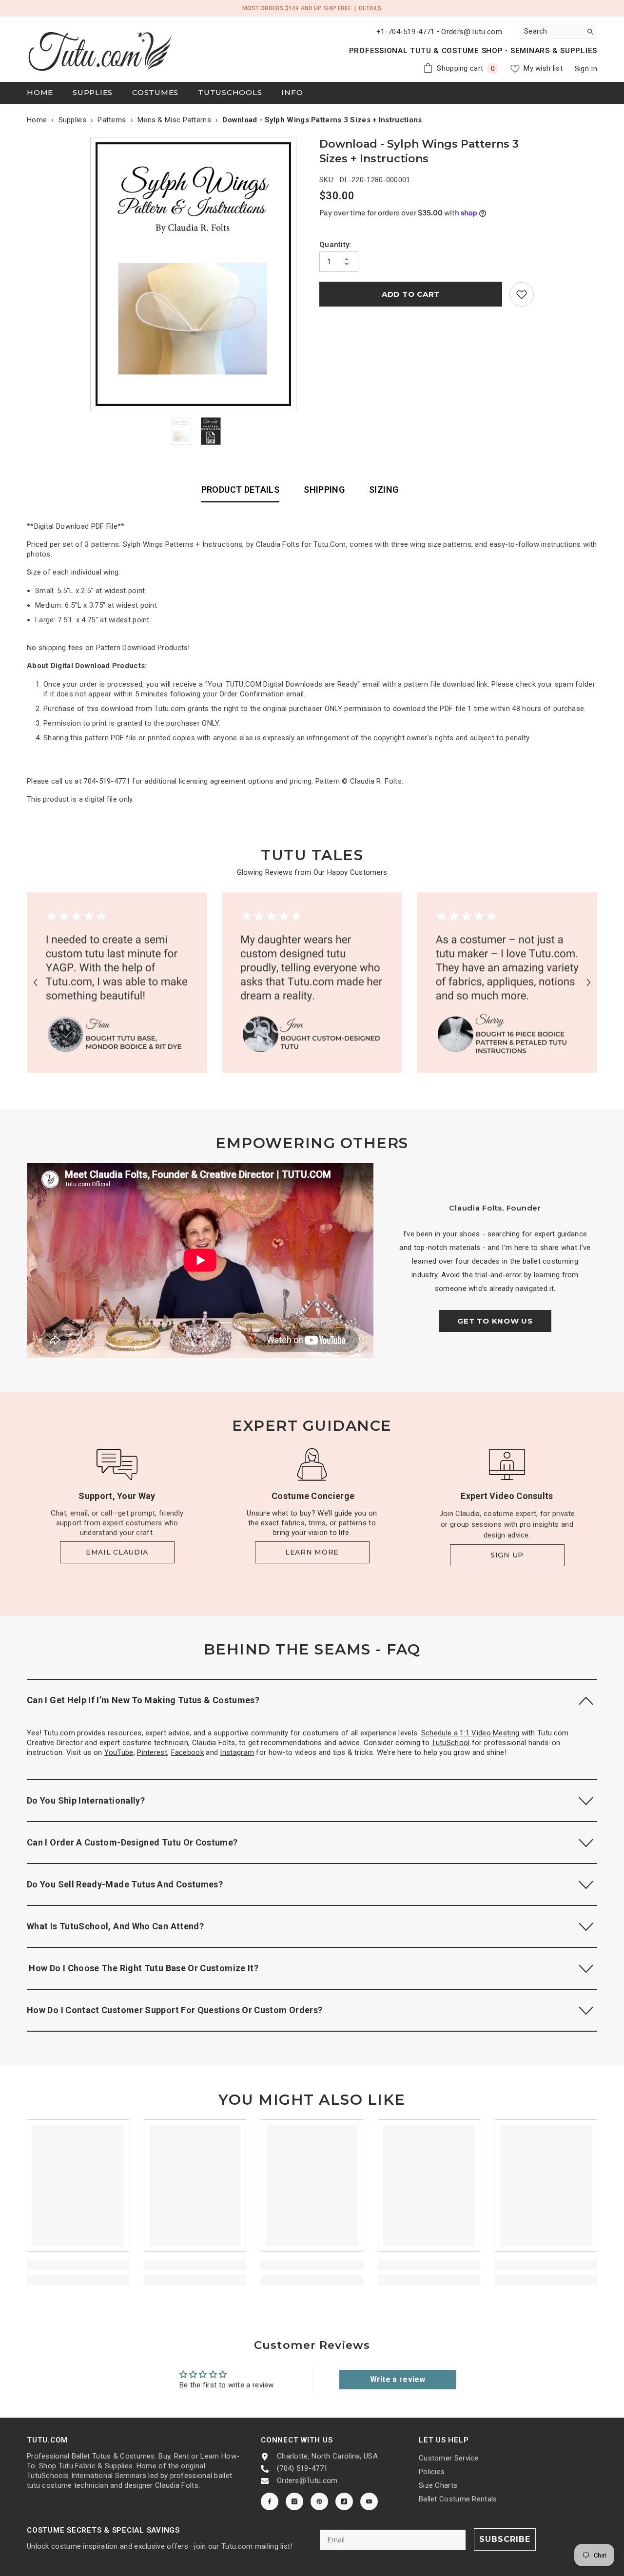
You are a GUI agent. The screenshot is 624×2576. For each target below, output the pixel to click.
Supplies (72, 120)
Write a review (398, 2379)
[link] (522, 294)
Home (37, 120)
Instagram (237, 1752)
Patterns (112, 120)
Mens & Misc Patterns (174, 120)
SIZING (384, 490)
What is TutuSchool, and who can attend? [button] (115, 1926)
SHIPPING (324, 490)
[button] (35, 983)
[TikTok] (344, 2501)
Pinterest (152, 1752)
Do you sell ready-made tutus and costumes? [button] (125, 1884)
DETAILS (370, 8)
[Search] (558, 31)
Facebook (187, 1752)
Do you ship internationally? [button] (86, 1800)
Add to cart (411, 294)
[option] (196, 274)
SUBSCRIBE (505, 2539)
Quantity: (335, 245)
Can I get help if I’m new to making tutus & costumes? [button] (143, 1700)
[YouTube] (369, 2501)
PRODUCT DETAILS (240, 490)
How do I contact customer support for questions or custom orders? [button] (175, 2010)
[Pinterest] (319, 2501)
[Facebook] (270, 2501)
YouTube (119, 1752)
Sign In (586, 69)
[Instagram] (294, 2501)
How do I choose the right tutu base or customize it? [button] (143, 1968)
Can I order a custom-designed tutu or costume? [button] (132, 1842)
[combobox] (551, 31)
